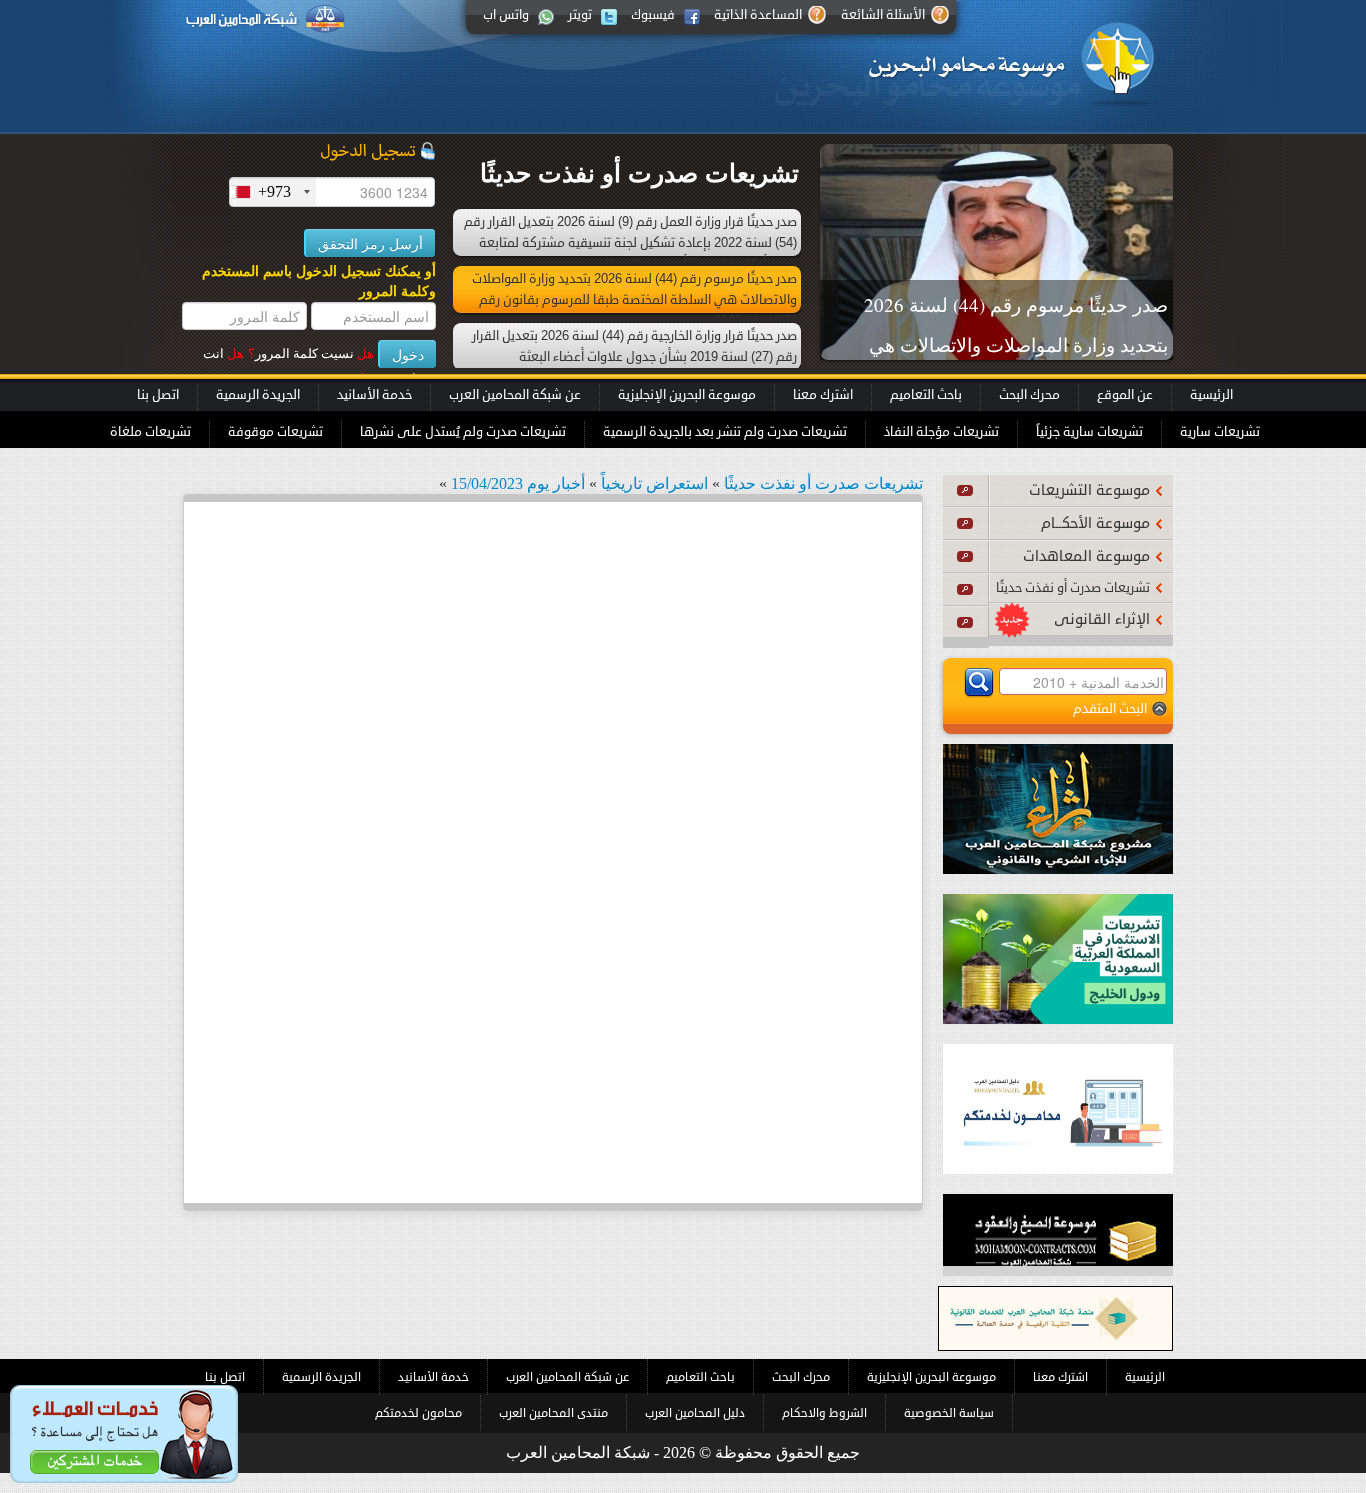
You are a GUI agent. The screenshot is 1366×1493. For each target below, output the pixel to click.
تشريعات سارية (1220, 432)
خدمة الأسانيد (374, 395)
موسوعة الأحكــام (1095, 523)
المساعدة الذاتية (758, 15)
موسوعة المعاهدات (1086, 556)
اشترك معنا (823, 395)
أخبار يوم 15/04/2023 (518, 483)
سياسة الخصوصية (949, 1413)
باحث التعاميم (926, 395)
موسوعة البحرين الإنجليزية (687, 395)
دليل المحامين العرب (695, 1413)
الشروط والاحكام (824, 1413)
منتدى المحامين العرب (553, 1413)
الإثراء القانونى (1102, 619)
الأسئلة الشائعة (883, 15)
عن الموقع (1125, 395)
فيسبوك (653, 15)
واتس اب (506, 15)
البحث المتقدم (1110, 708)
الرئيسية (1211, 395)
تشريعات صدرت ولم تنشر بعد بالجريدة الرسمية (725, 432)
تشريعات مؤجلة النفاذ (941, 432)
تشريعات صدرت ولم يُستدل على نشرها (463, 432)
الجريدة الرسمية (258, 395)
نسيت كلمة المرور (311, 353)
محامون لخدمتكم (418, 1413)
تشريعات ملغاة (150, 432)
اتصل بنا (158, 395)
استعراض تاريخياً (654, 483)
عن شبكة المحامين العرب (515, 395)
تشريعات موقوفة (275, 432)
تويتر (580, 15)
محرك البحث (1029, 395)
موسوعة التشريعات (1089, 490)
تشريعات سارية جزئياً (1089, 432)
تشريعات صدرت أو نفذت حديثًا (1073, 588)
